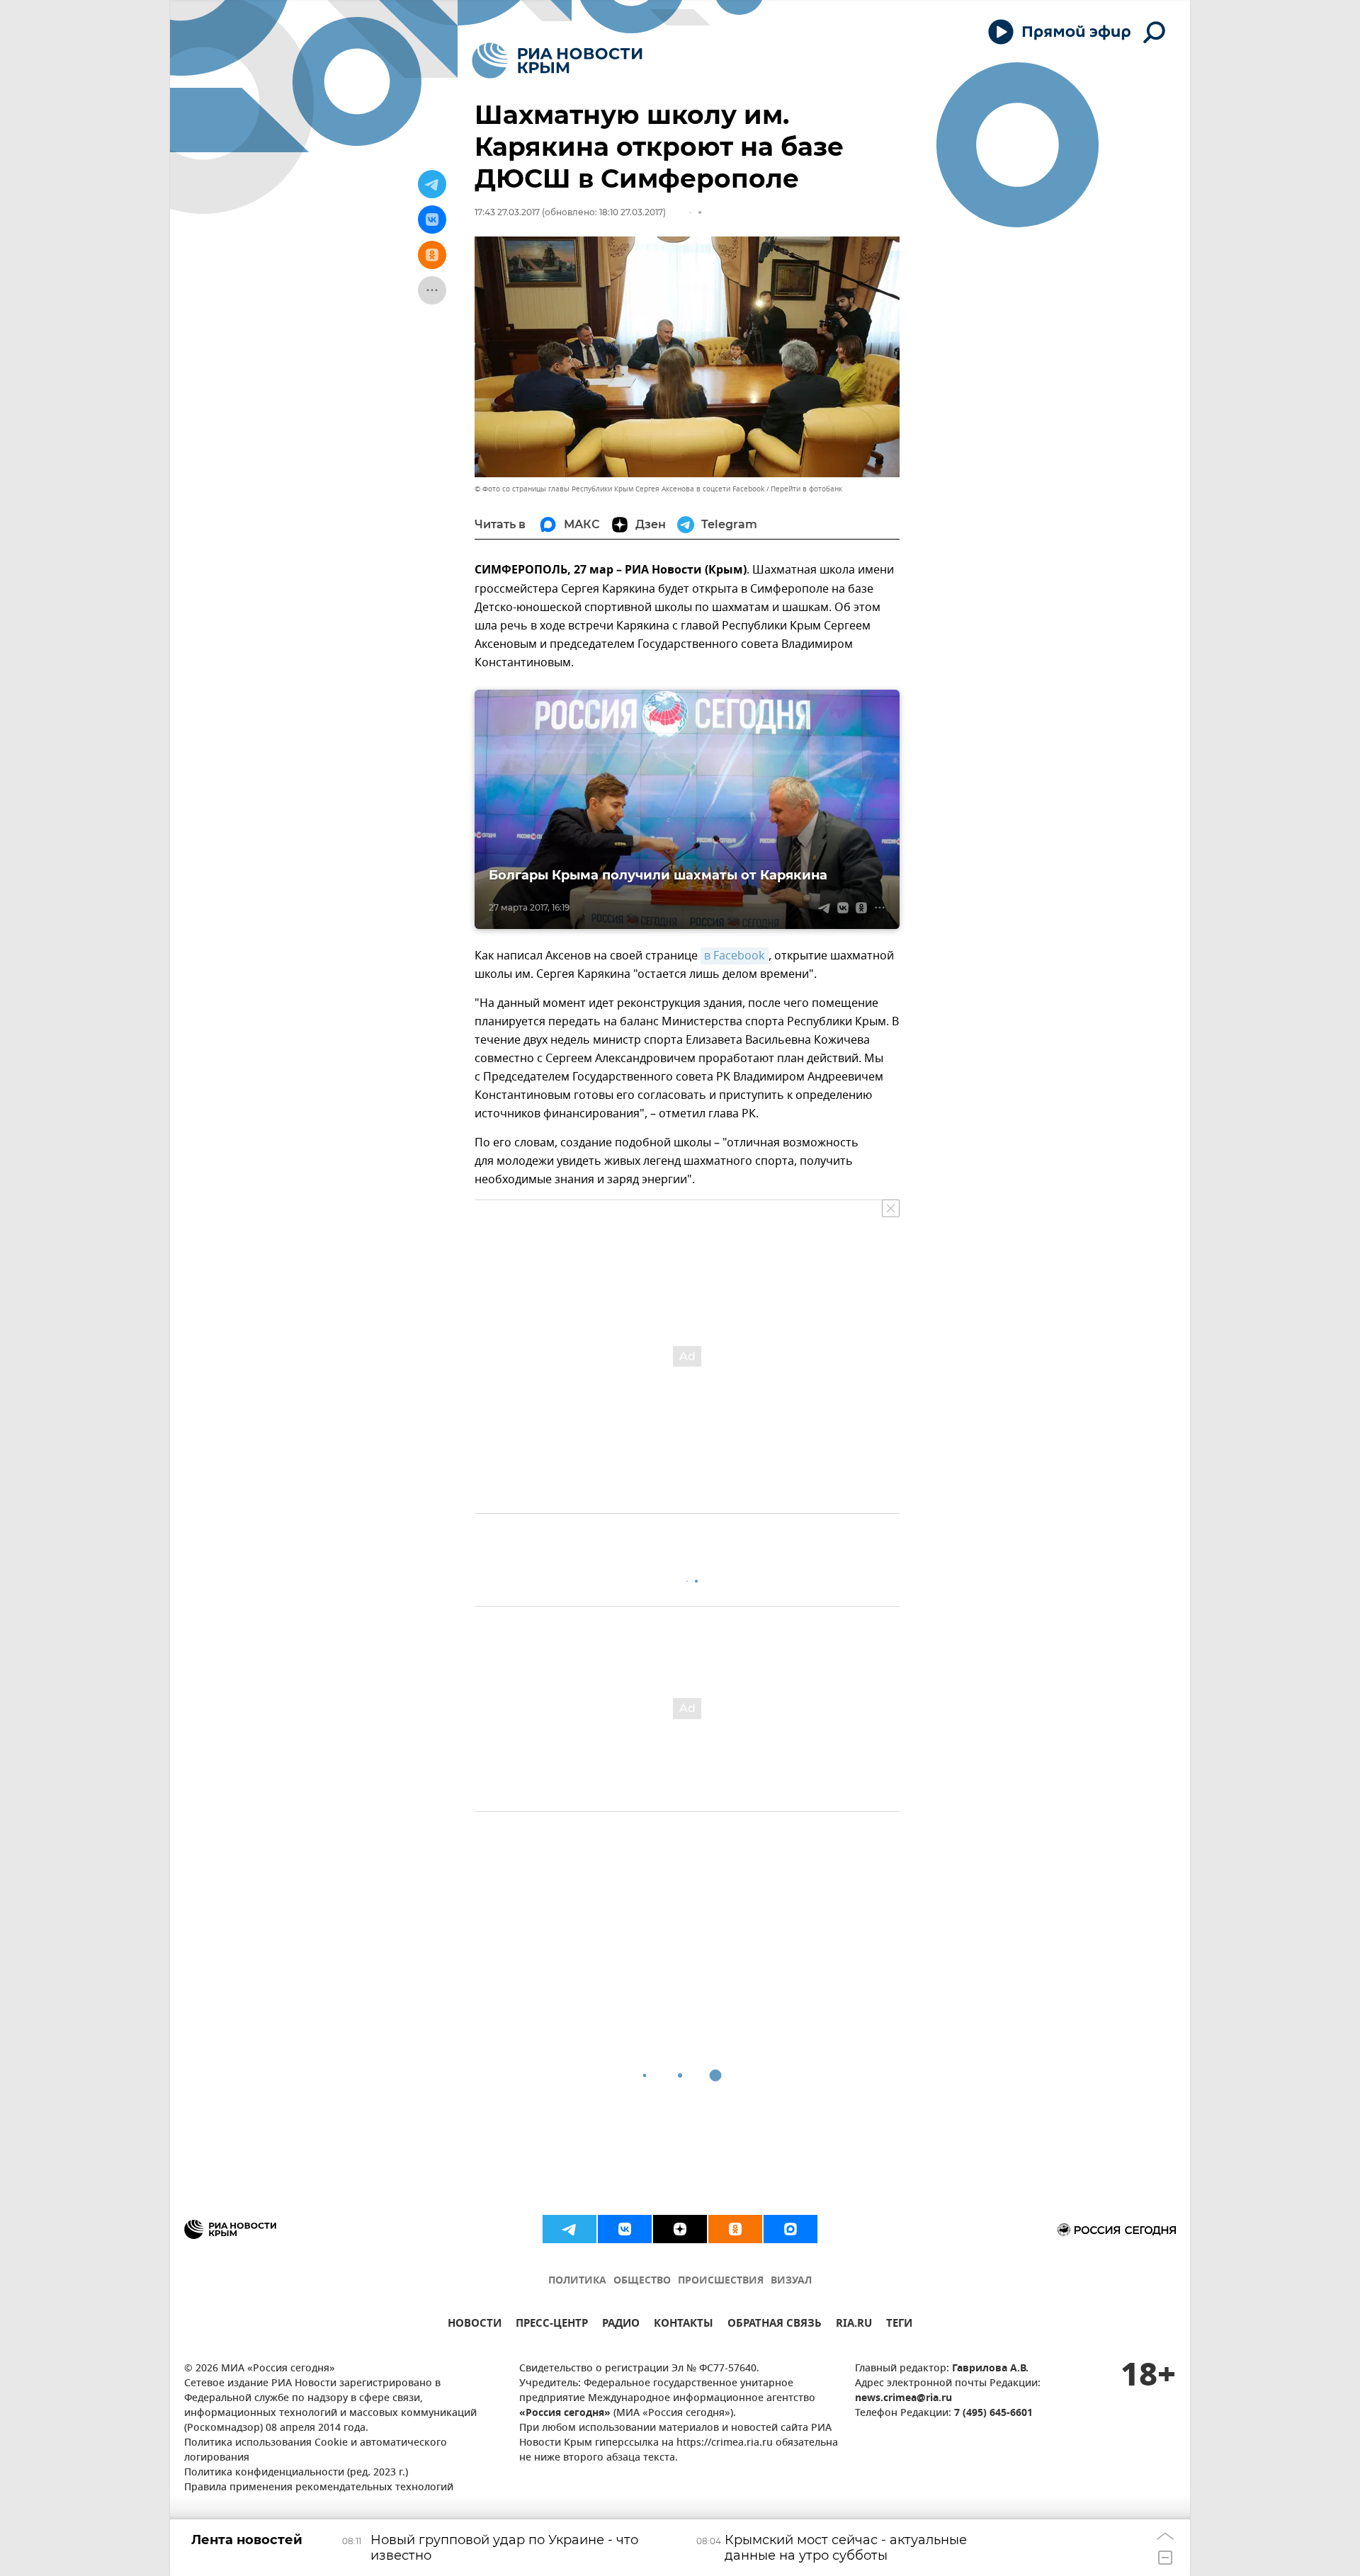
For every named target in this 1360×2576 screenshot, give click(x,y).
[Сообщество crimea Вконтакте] (625, 2229)
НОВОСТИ (475, 2325)
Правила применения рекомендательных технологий (319, 2488)
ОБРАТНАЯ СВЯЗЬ (775, 2325)
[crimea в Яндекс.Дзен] (680, 2229)
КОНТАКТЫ (684, 2325)
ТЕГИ (899, 2325)
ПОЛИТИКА (577, 2281)
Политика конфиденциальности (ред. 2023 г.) (296, 2473)
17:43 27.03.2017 (507, 212)
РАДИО (621, 2325)
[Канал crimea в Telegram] (569, 2229)
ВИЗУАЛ (791, 2281)
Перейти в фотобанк (806, 489)
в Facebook (735, 956)
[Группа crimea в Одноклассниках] (735, 2229)
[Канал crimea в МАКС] (790, 2229)
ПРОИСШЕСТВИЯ (721, 2281)
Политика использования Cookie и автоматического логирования (316, 2451)
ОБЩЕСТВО (642, 2281)
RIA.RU (854, 2325)
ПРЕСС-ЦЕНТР (552, 2325)
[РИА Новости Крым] (557, 61)
